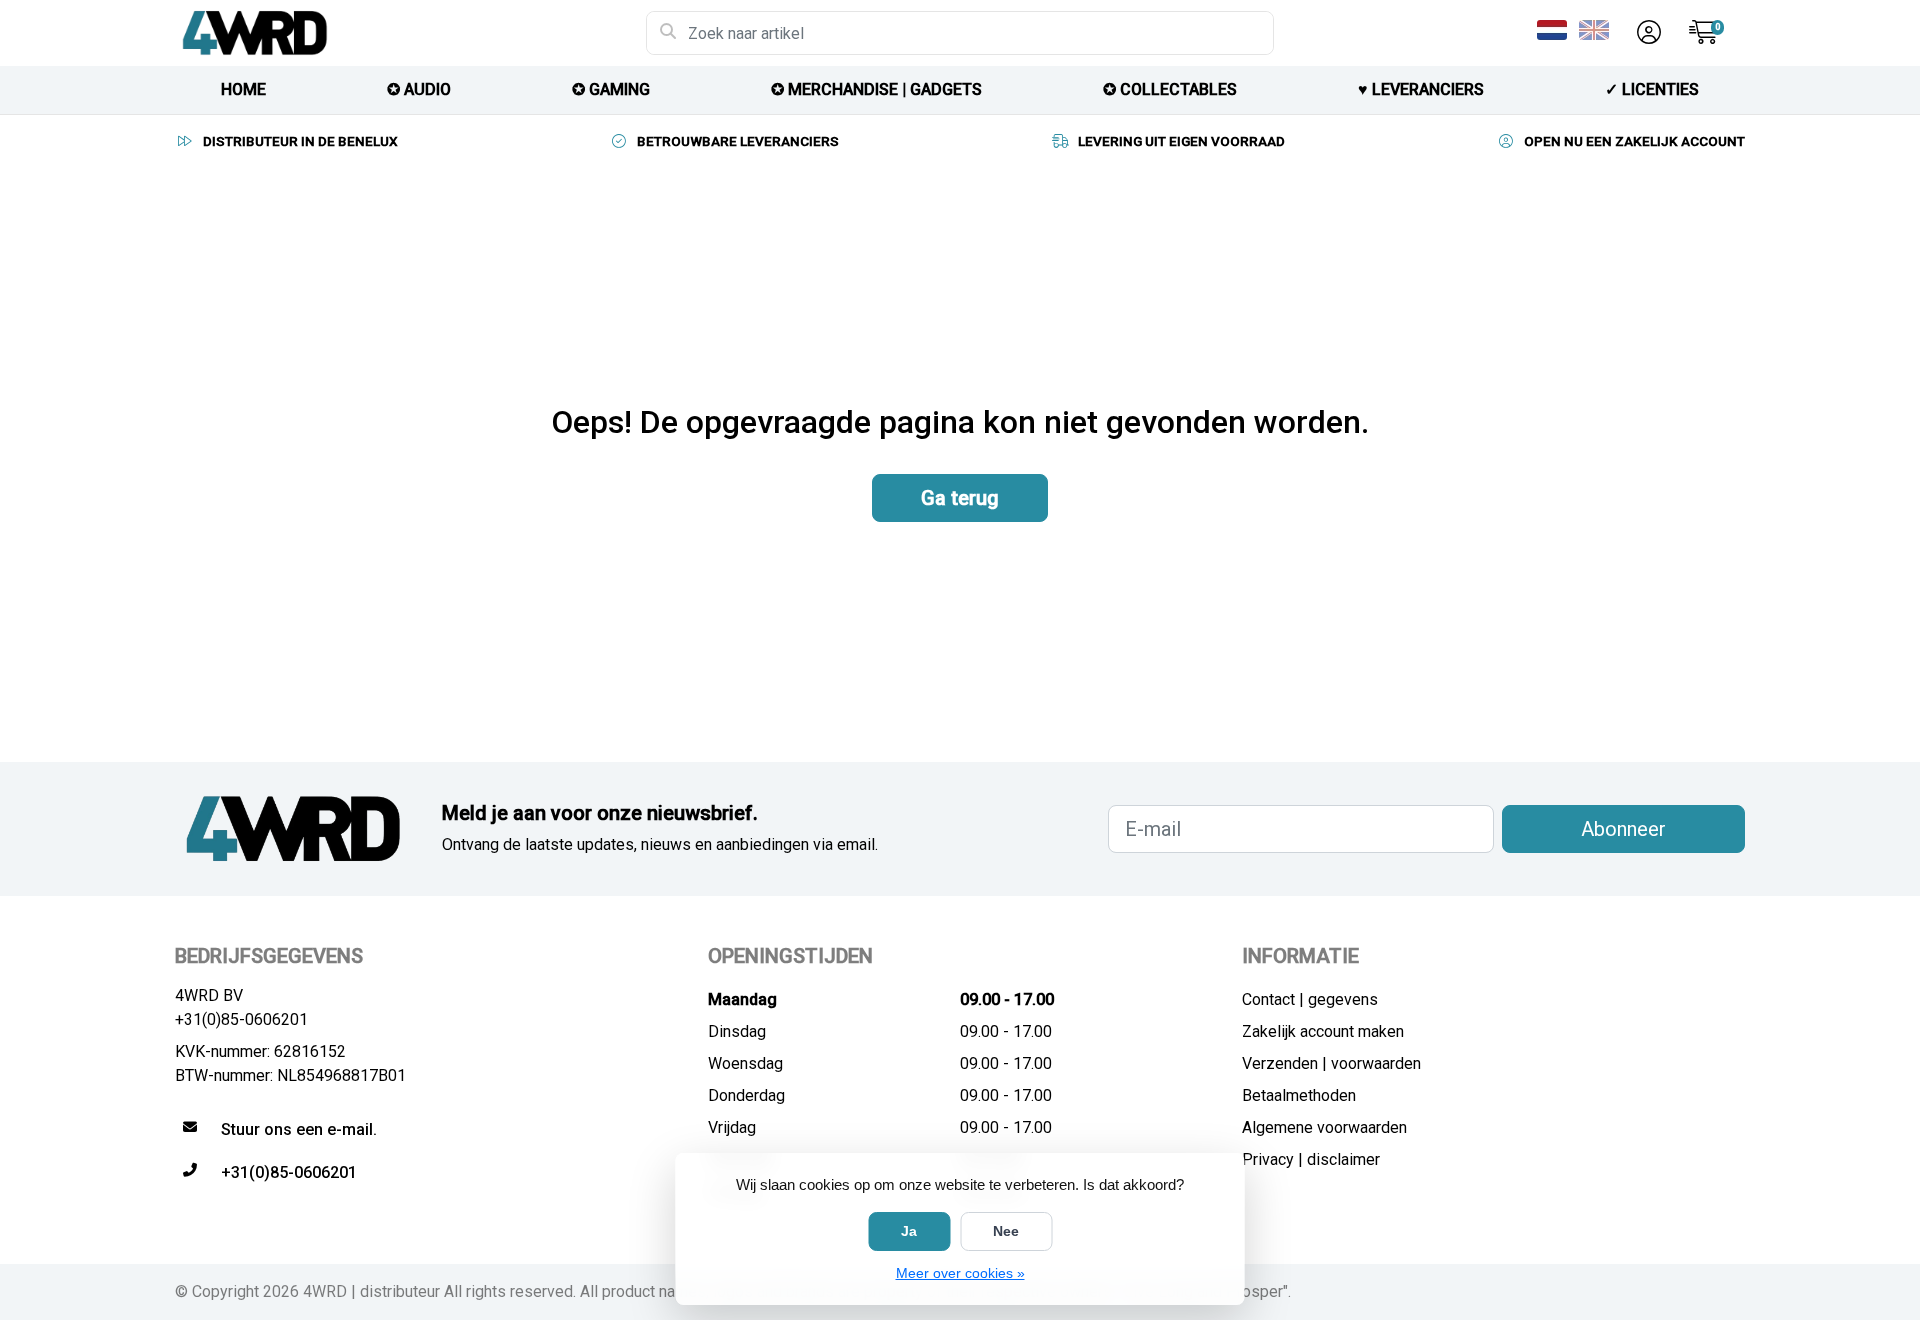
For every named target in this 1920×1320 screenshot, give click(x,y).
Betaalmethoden (1299, 1095)
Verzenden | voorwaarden (1331, 1063)
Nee (1006, 1231)
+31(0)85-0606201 (241, 1019)
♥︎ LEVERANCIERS (1421, 89)
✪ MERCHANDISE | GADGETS (876, 89)
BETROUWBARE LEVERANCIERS (738, 141)
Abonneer (1623, 829)
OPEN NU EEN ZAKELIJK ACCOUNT (1634, 141)
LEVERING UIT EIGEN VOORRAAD (1181, 141)
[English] (1598, 30)
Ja (909, 1231)
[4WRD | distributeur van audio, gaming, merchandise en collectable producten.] (410, 33)
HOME (243, 89)
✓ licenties (1652, 89)
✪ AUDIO (419, 89)
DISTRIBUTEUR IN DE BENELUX (300, 141)
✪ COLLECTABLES (1170, 89)
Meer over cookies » (960, 1273)
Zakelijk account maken (1323, 1031)
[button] (1646, 33)
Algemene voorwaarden (1324, 1127)
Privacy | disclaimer (1311, 1159)
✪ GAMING (611, 89)
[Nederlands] (1556, 30)
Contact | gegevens (1310, 999)
